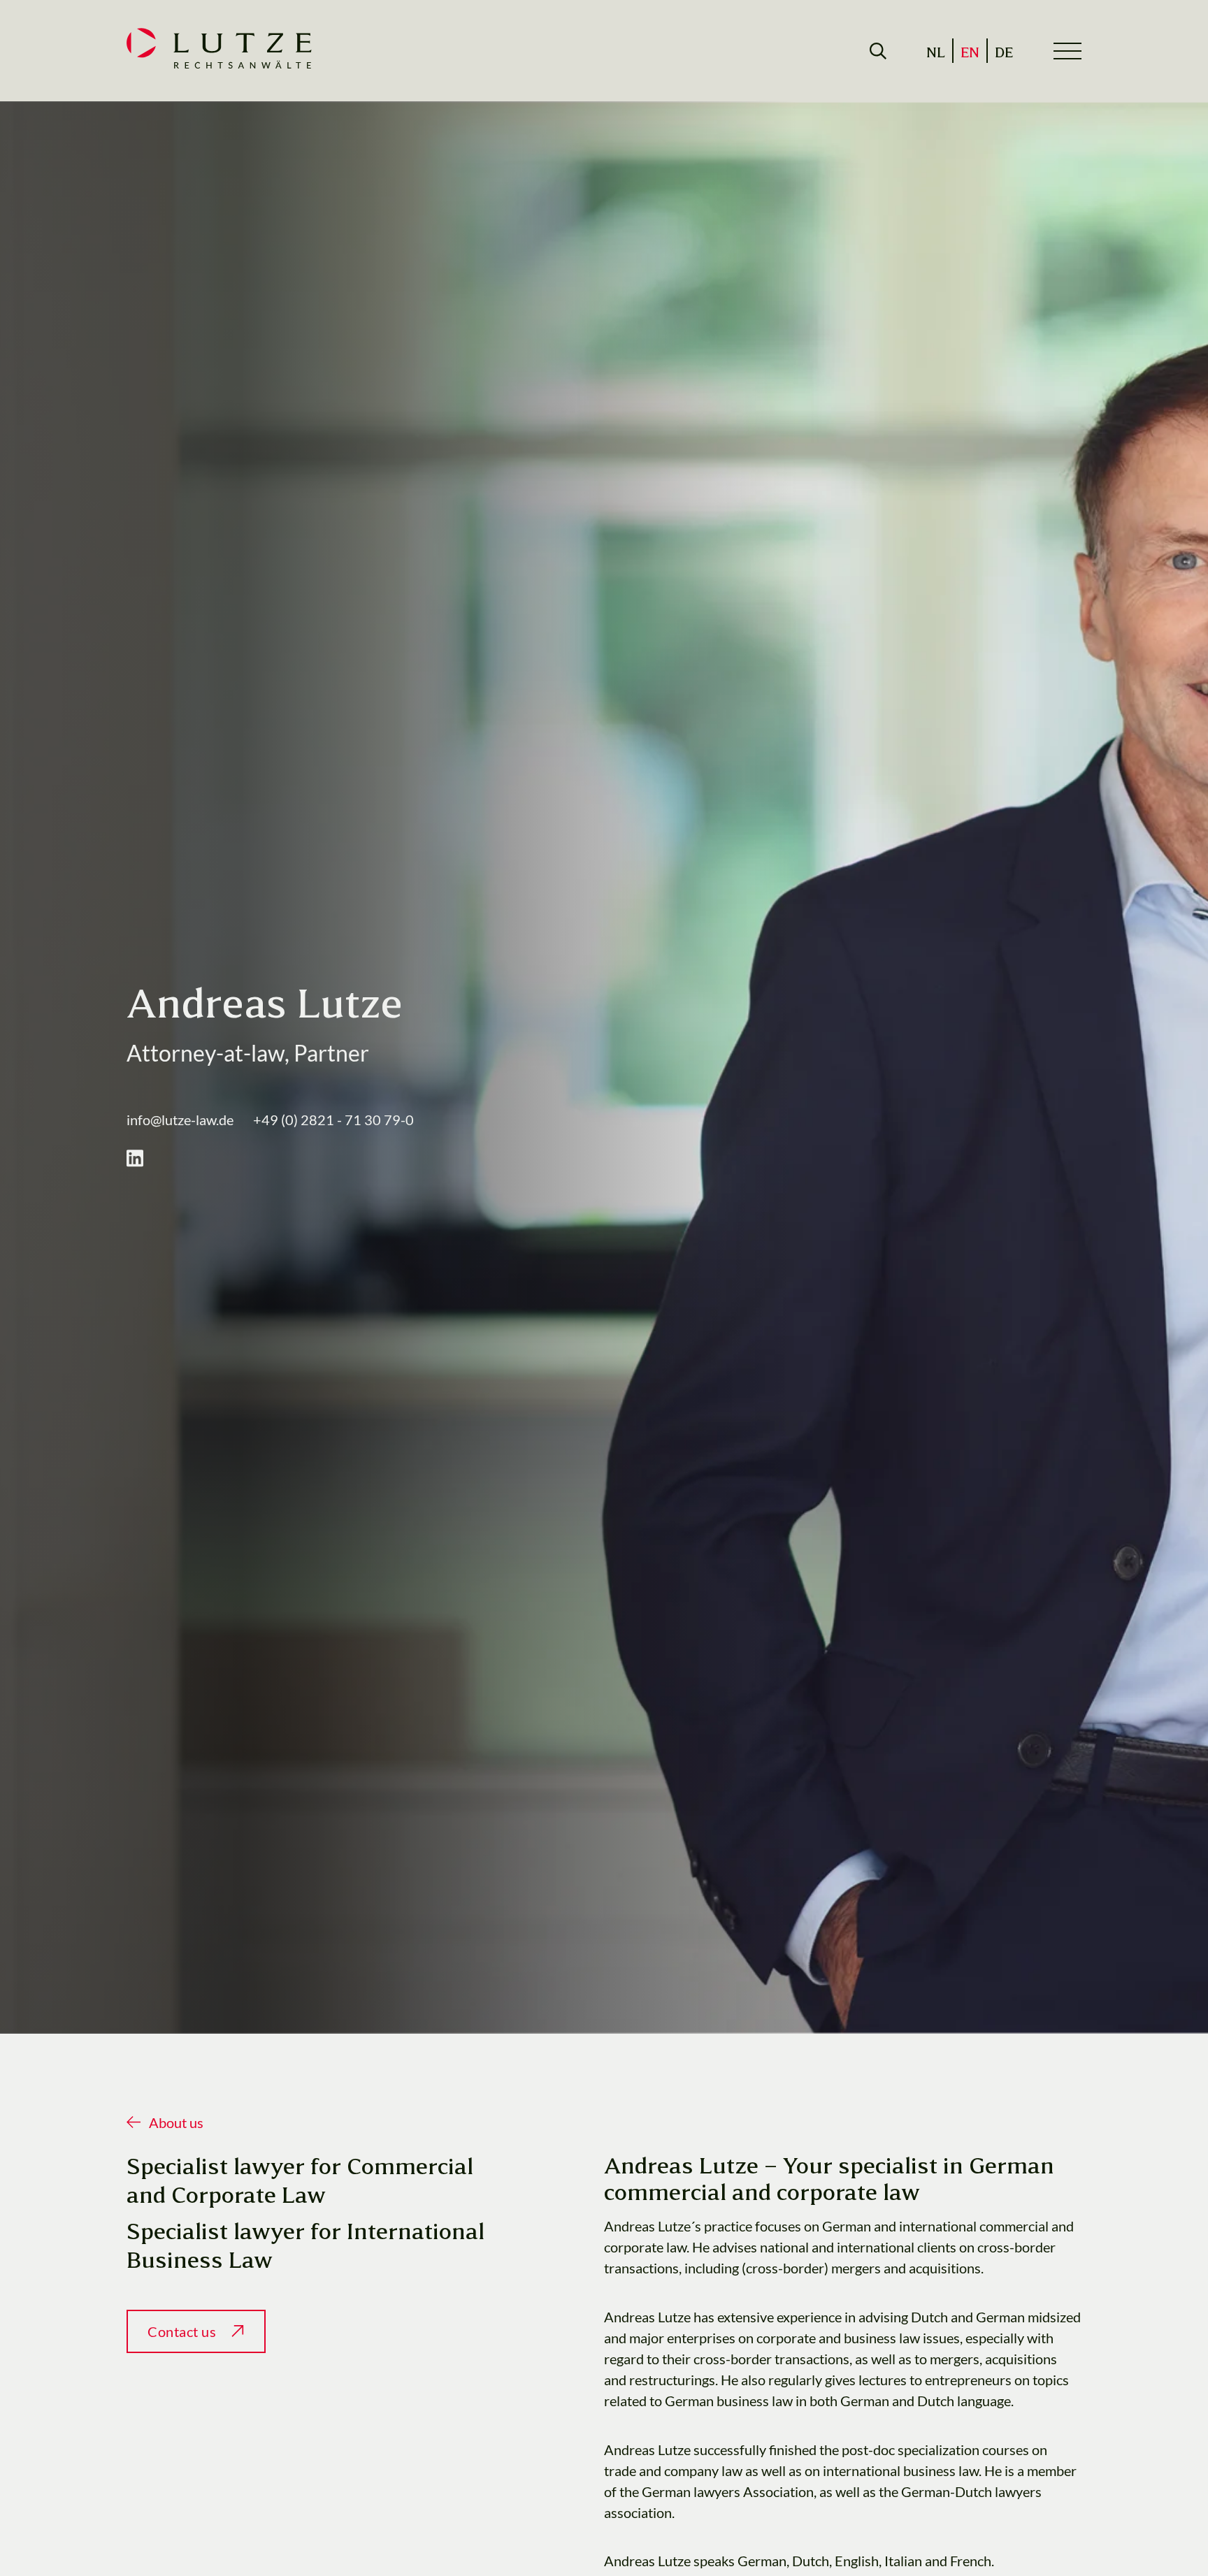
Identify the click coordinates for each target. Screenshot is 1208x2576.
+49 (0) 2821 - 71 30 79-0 (333, 1120)
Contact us (182, 2331)
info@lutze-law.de (180, 1120)
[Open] (878, 51)
